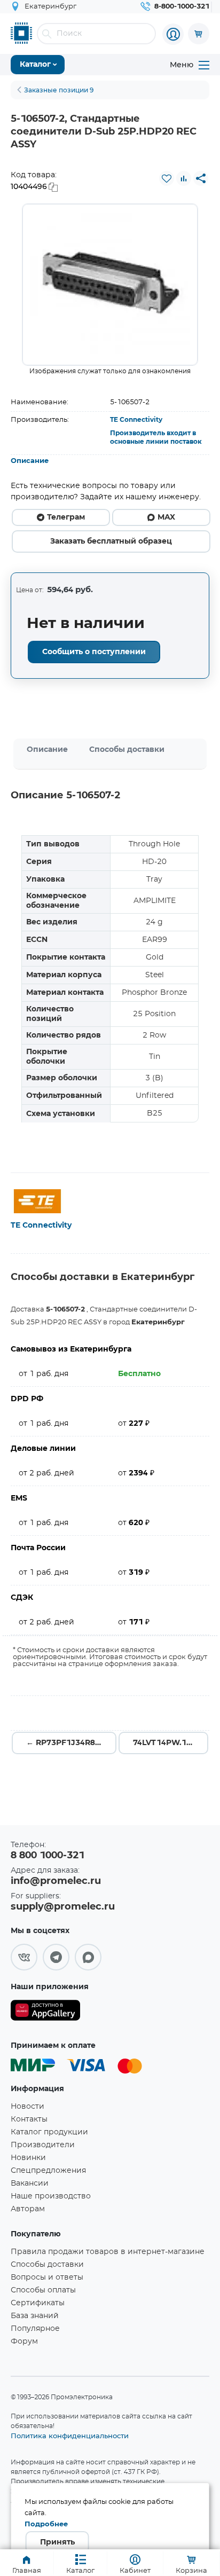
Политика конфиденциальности (70, 2436)
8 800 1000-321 (48, 1856)
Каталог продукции (49, 2132)
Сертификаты (38, 2303)
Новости (27, 2107)
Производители (43, 2145)
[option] (110, 285)
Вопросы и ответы (47, 2277)
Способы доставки (127, 750)
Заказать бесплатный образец (111, 541)
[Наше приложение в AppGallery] (45, 2012)
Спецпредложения (48, 2171)
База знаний (35, 2316)
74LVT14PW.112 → (169, 1743)
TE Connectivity (136, 420)
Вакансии (30, 2184)
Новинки (28, 2158)
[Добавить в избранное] (167, 178)
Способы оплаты (43, 2290)
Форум (24, 2342)
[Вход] (173, 34)
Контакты (29, 2119)
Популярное (35, 2329)
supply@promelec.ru (63, 1907)
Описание (30, 461)
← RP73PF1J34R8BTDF (71, 1743)
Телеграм (66, 517)
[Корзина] (199, 34)
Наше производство (51, 2196)
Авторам (28, 2209)
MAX (166, 517)
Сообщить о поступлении (94, 652)
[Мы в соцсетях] (24, 1957)
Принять (57, 2542)
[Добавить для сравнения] (184, 178)
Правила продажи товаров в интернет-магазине (108, 2252)
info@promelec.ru (56, 1881)
